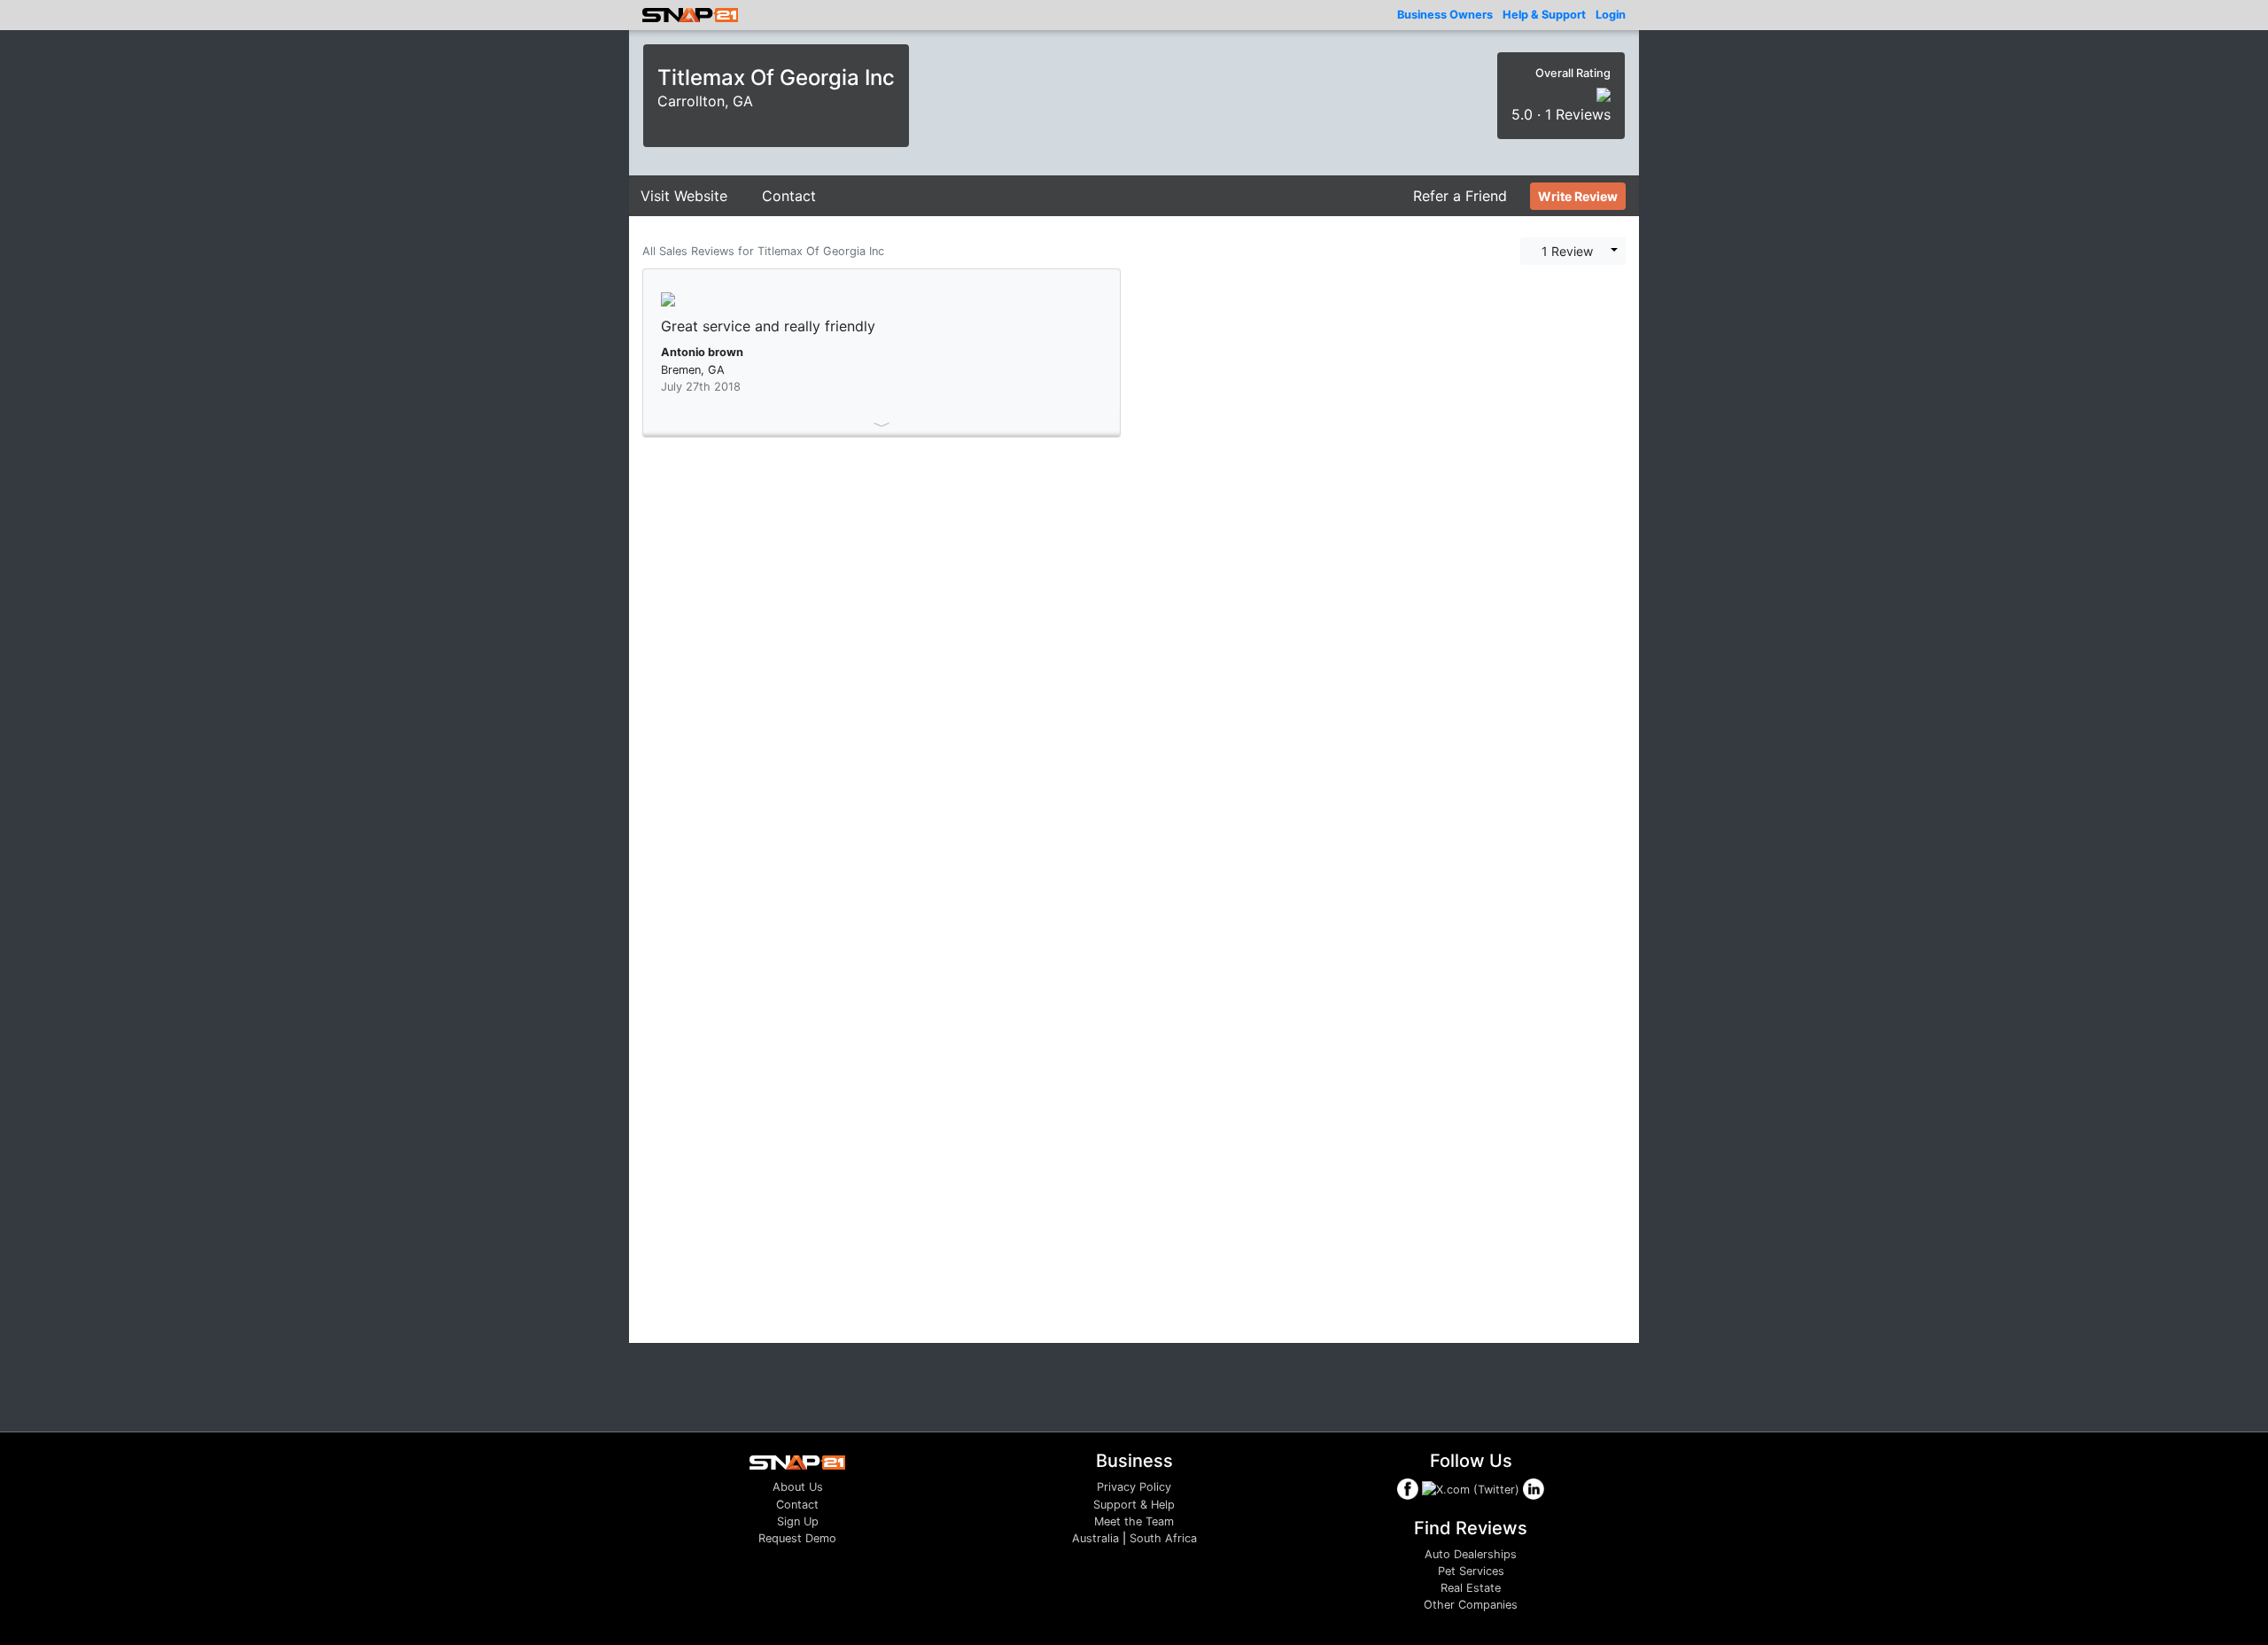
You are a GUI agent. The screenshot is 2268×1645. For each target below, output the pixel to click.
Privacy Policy (1134, 1487)
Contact (789, 196)
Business (1445, 15)
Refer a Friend (1460, 196)
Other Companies (1471, 1605)
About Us (798, 1487)
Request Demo (797, 1538)
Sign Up (798, 1521)
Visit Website (684, 196)
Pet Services (1471, 1571)
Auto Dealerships (1471, 1554)
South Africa (1163, 1538)
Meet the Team (1134, 1521)
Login (1611, 15)
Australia (1095, 1538)
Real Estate (1471, 1588)
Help (1544, 15)
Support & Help (1134, 1505)
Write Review (1578, 196)
